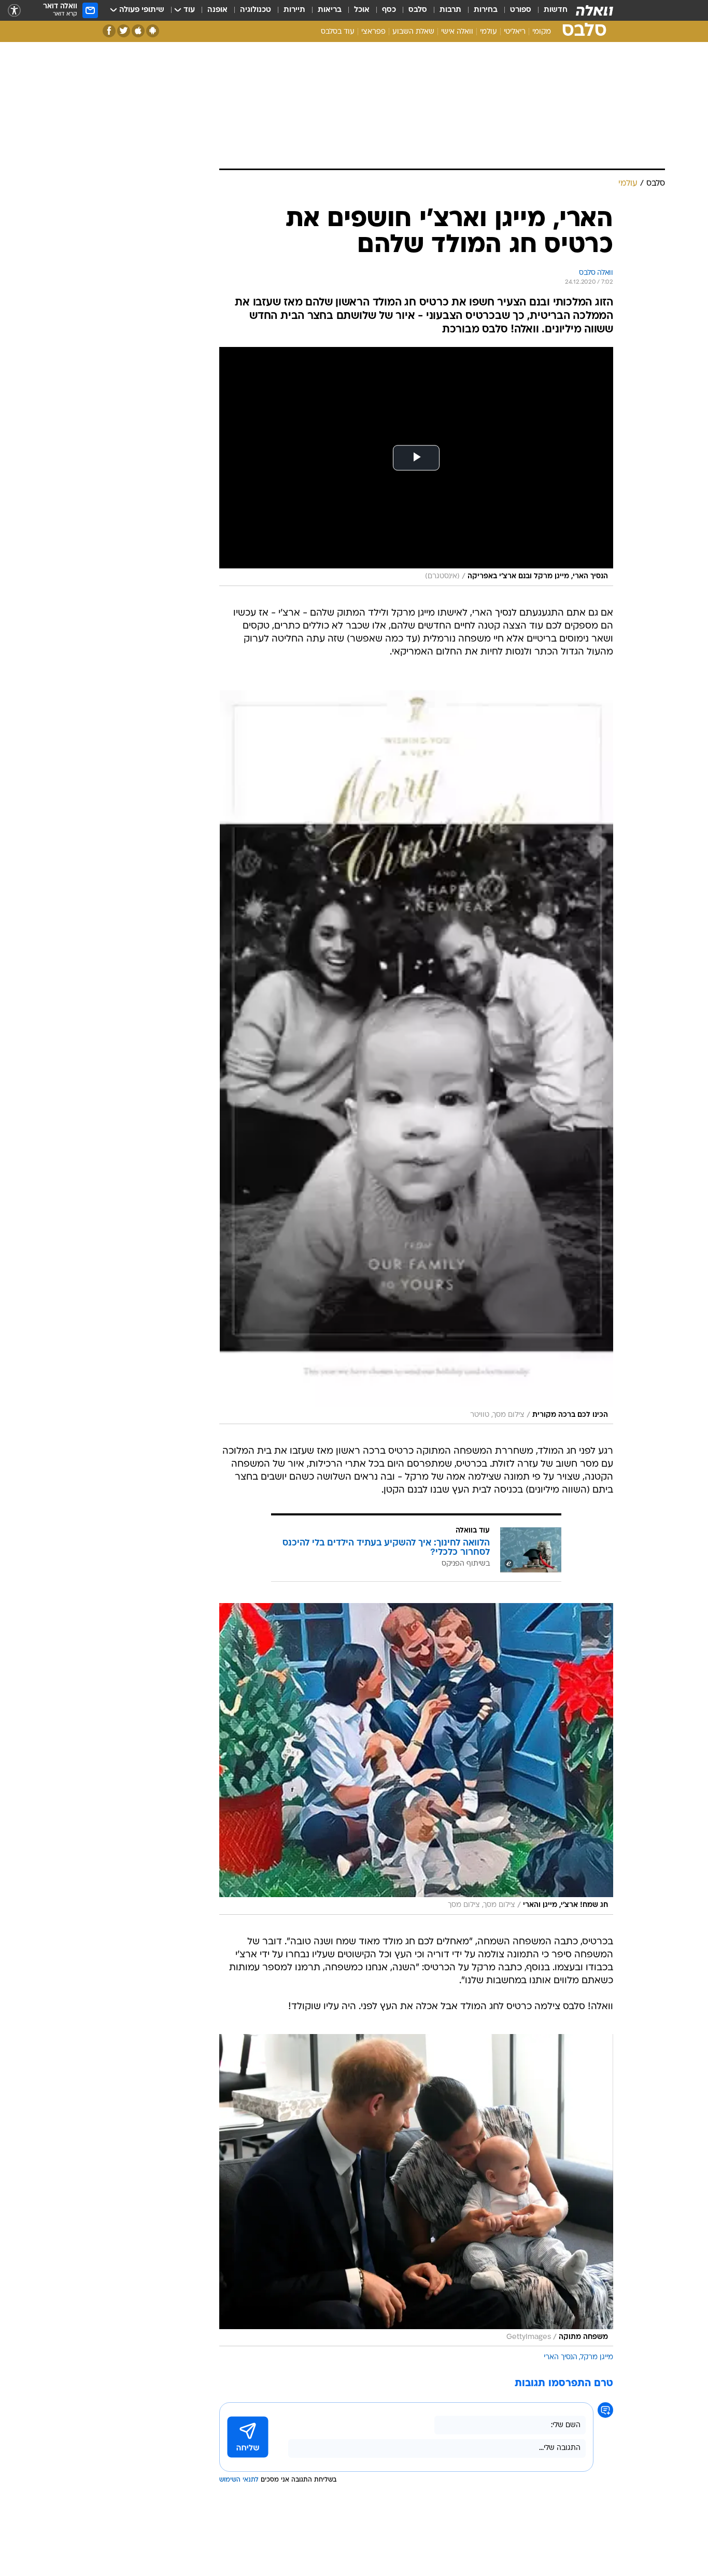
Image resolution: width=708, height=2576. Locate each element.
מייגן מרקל (597, 2357)
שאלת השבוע (413, 32)
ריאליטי (515, 32)
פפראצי (373, 32)
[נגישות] (14, 11)
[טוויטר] (124, 31)
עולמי (488, 32)
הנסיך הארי (561, 2357)
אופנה (217, 10)
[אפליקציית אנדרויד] (153, 31)
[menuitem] (549, 10)
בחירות (486, 10)
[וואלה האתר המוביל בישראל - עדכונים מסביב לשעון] (594, 10)
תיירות (294, 10)
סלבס (418, 10)
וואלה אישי (457, 32)
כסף (389, 10)
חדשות (556, 10)
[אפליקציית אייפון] (138, 31)
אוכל (362, 10)
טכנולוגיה (256, 10)
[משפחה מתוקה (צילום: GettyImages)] (416, 2190)
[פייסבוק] (109, 31)
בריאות (330, 10)
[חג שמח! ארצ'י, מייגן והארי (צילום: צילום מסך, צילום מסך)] (416, 1759)
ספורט (521, 10)
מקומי (542, 32)
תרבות (450, 10)
